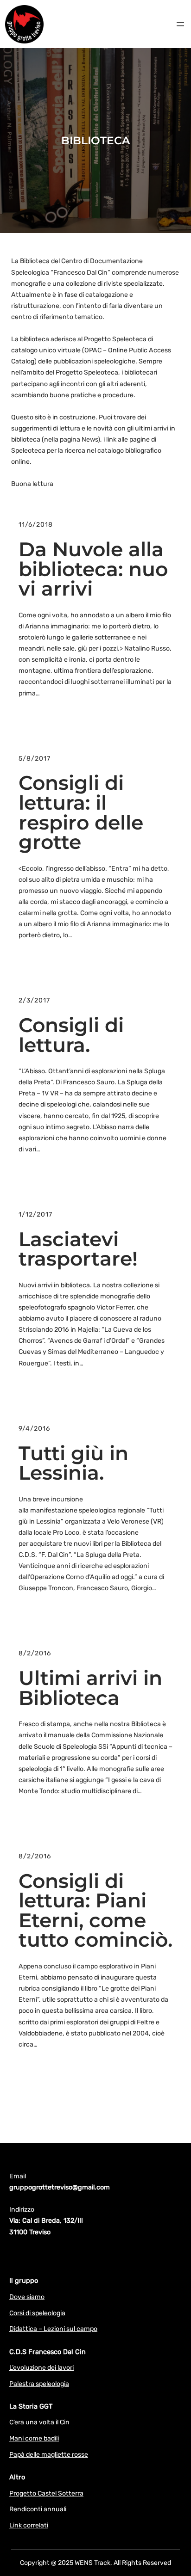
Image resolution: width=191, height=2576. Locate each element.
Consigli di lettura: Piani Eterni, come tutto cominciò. (95, 1911)
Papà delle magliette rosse (49, 2455)
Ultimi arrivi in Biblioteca (90, 1688)
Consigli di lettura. (71, 1035)
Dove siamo (27, 2297)
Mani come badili (34, 2438)
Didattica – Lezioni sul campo (53, 2329)
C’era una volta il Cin (39, 2422)
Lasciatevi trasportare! (78, 1249)
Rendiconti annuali (38, 2509)
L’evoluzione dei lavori (41, 2368)
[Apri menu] (180, 24)
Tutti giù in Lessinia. (73, 1463)
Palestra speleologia (39, 2384)
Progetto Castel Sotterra (46, 2493)
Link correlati (29, 2525)
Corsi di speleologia (37, 2313)
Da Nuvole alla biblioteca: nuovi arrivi (94, 569)
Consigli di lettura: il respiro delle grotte (81, 812)
